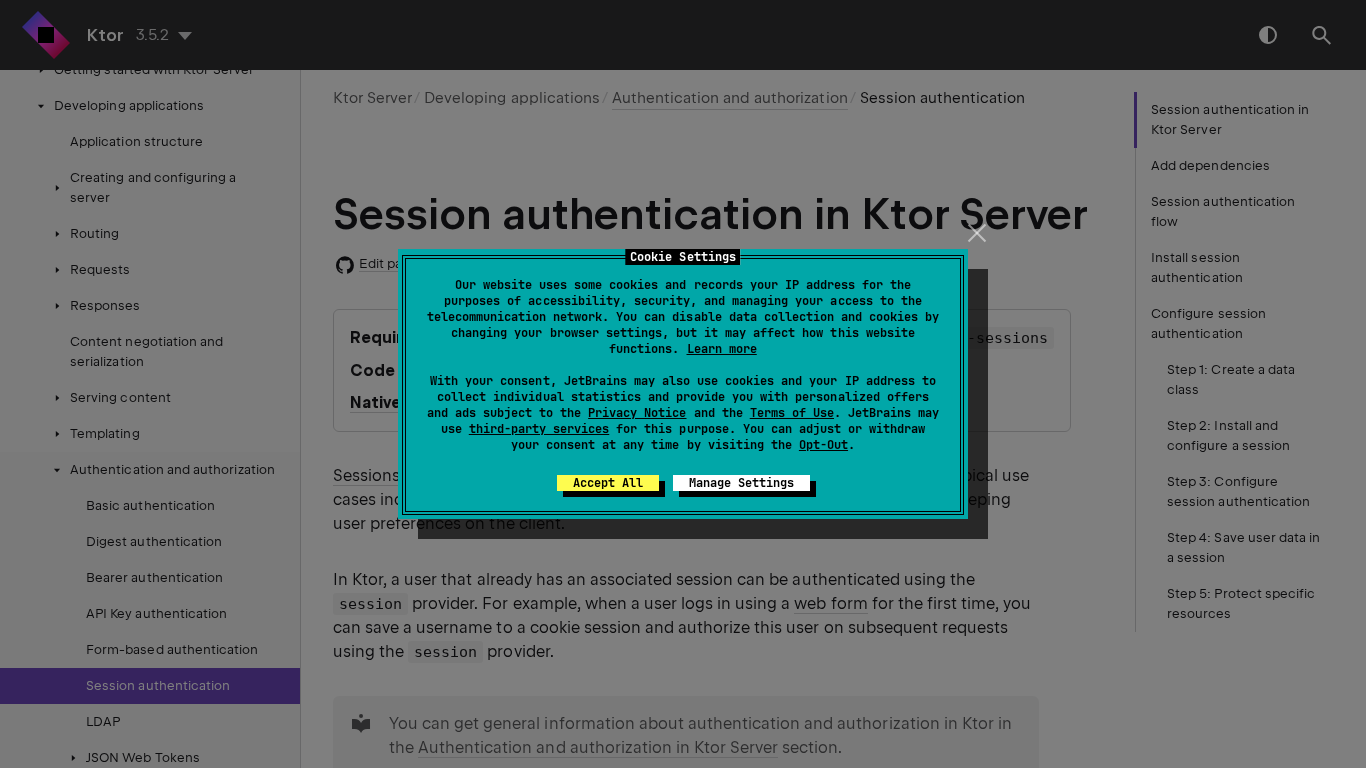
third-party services (539, 429)
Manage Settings (741, 483)
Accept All (608, 483)
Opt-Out (823, 445)
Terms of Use (792, 413)
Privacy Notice (637, 413)
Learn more (722, 349)
